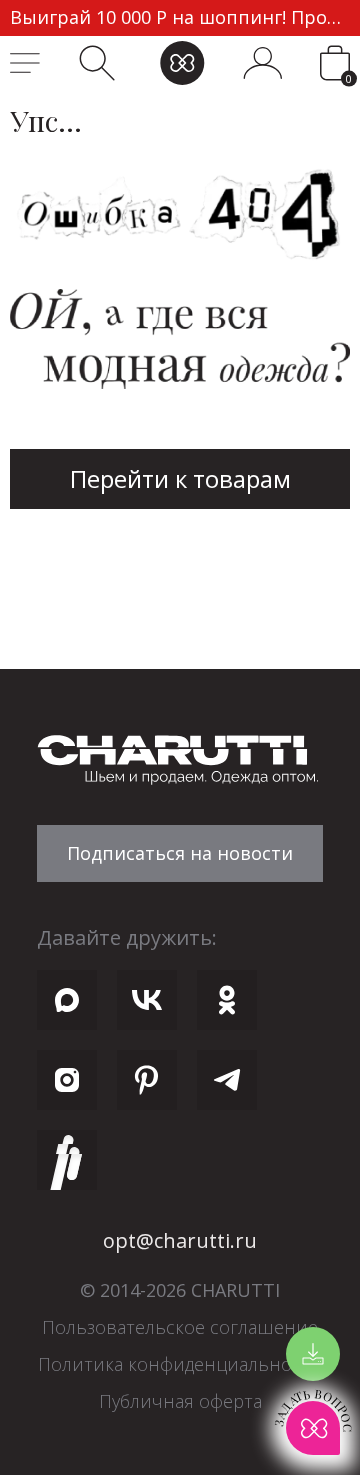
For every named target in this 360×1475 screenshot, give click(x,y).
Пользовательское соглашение (180, 1327)
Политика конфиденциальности (180, 1364)
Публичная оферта (180, 1401)
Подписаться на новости (180, 853)
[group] (180, 18)
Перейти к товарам (180, 478)
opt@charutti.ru (180, 1240)
